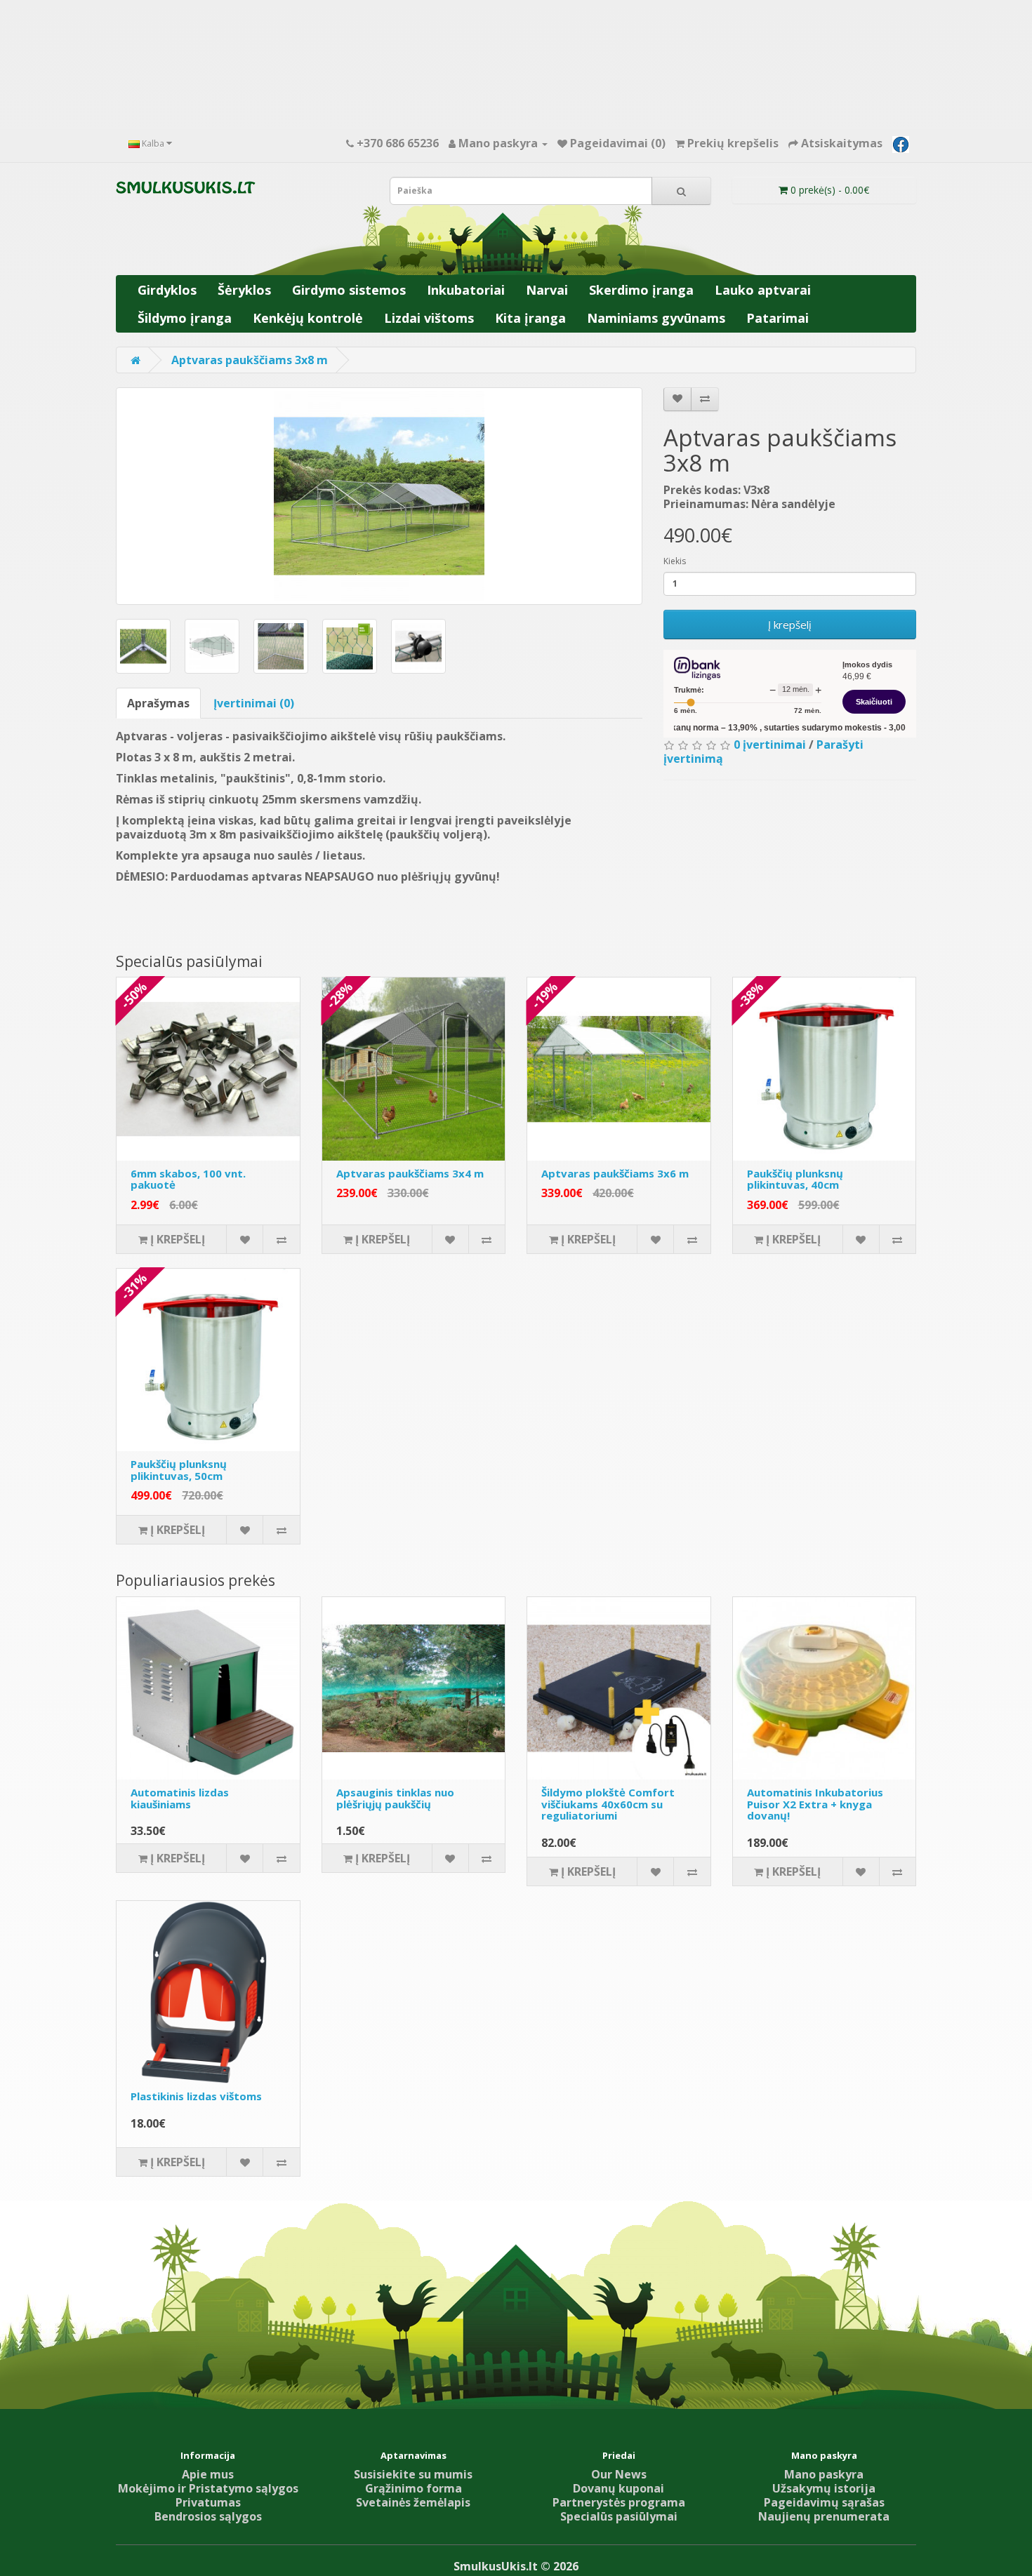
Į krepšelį (790, 625)
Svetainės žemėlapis (413, 2502)
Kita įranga (530, 318)
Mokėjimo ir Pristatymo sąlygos (208, 2488)
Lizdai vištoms (429, 318)
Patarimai (778, 318)
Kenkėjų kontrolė (308, 318)
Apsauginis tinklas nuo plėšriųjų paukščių (395, 1798)
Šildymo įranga (185, 318)
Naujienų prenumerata (824, 2516)
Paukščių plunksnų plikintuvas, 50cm (179, 1470)
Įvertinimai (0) (254, 703)
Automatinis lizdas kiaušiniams (180, 1798)
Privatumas (208, 2502)
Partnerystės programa (619, 2502)
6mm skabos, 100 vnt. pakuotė (188, 1179)
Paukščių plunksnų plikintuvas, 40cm (795, 1179)
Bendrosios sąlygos (208, 2516)
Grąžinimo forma (414, 2488)
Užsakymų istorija (824, 2488)
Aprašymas (158, 703)
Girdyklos (167, 290)
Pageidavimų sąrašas (824, 2502)
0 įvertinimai (770, 745)
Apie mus (208, 2474)
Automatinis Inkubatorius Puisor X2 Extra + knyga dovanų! (815, 1804)
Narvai (547, 290)
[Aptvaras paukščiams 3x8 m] (379, 496)
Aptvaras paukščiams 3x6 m (615, 1173)
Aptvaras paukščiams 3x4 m (410, 1173)
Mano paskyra (824, 2474)
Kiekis (675, 561)
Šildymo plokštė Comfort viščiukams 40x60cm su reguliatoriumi (608, 1804)
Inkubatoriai (466, 290)
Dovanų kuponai (618, 2488)
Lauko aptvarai (763, 290)
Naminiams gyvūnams (656, 318)
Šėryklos (244, 290)
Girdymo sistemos (349, 290)
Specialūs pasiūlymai (619, 2516)
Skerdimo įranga (641, 290)
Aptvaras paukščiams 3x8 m (250, 360)
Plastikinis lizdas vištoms (196, 2096)
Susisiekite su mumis (413, 2474)
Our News (619, 2474)
